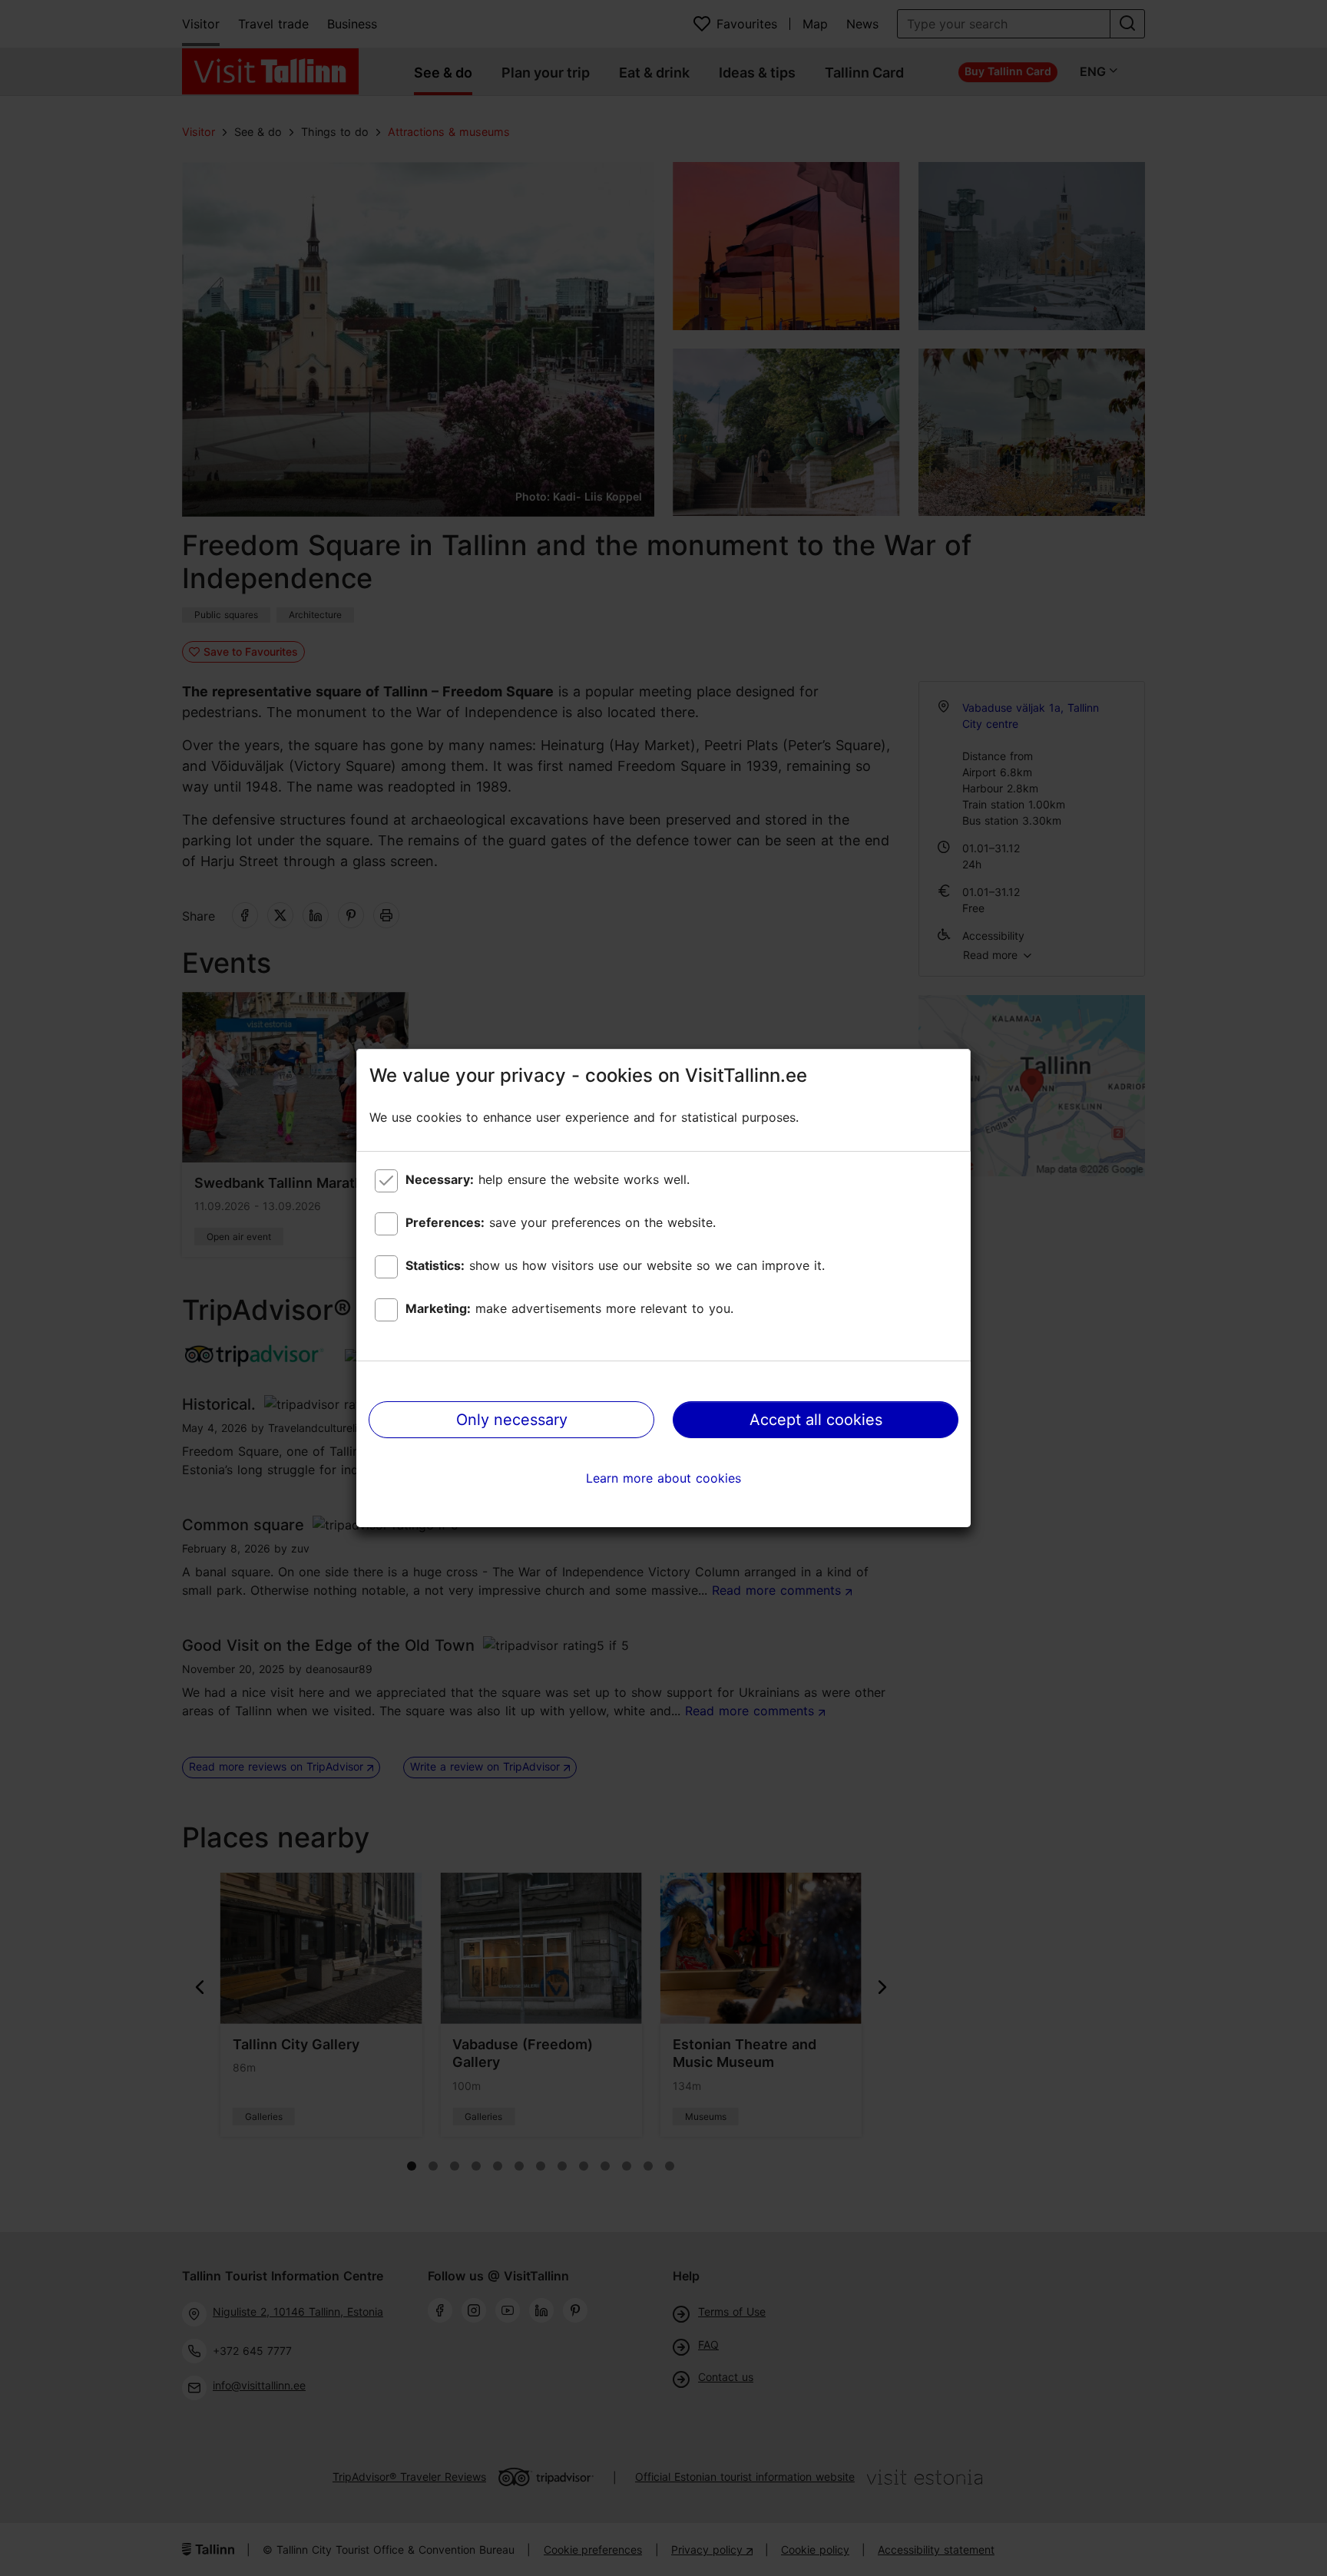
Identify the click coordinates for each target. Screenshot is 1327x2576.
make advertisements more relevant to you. (569, 1308)
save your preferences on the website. (561, 1222)
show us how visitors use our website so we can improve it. (615, 1265)
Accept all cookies (816, 1420)
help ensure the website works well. (548, 1179)
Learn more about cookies (663, 1478)
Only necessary (512, 1420)
